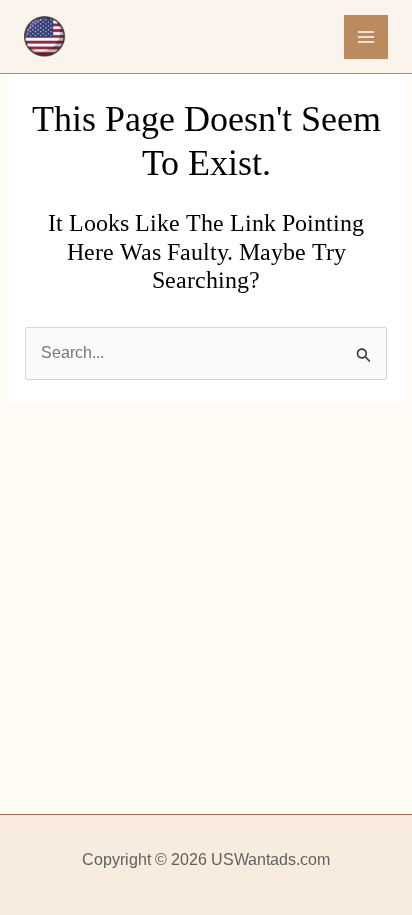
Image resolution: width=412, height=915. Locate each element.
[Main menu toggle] (366, 37)
